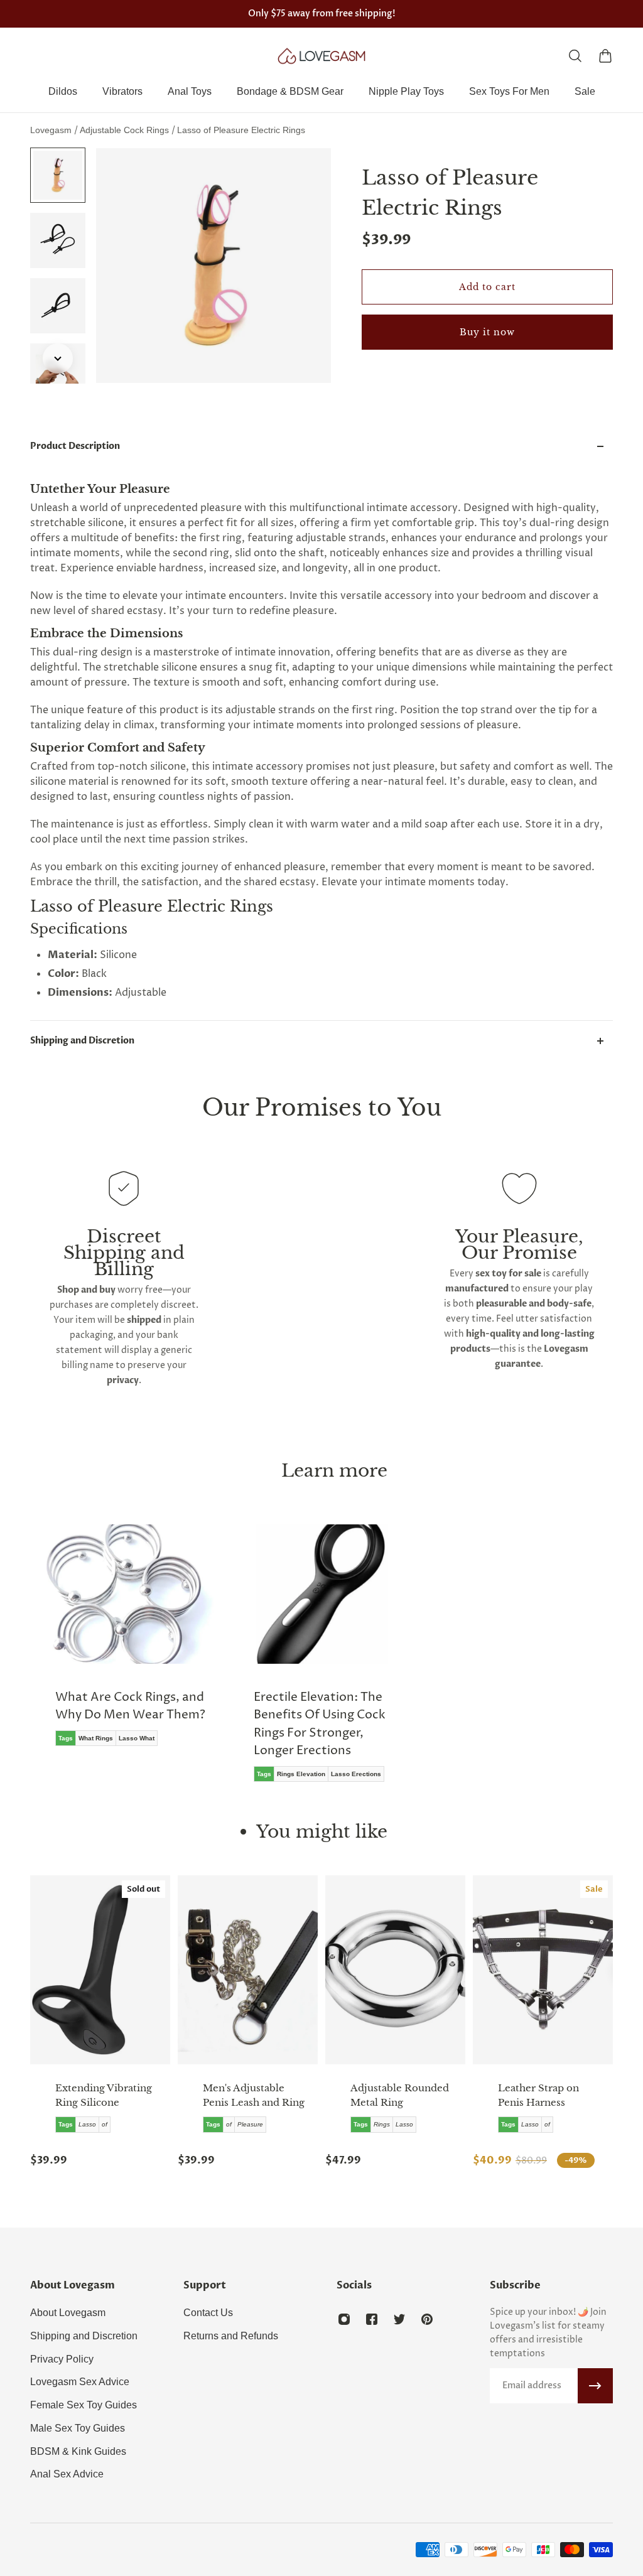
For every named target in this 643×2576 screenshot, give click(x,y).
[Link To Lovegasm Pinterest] (427, 2319)
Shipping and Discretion (82, 1041)
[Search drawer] (575, 56)
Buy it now (487, 332)
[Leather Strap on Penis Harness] (543, 1970)
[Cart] (605, 56)
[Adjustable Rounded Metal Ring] (395, 1970)
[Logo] (321, 56)
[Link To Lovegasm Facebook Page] (372, 2319)
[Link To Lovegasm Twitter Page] (399, 2319)
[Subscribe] (595, 2386)
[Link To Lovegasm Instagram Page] (344, 2319)
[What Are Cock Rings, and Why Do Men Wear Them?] (123, 1644)
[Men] (248, 1970)
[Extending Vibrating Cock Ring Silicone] (100, 1970)
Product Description (75, 446)
